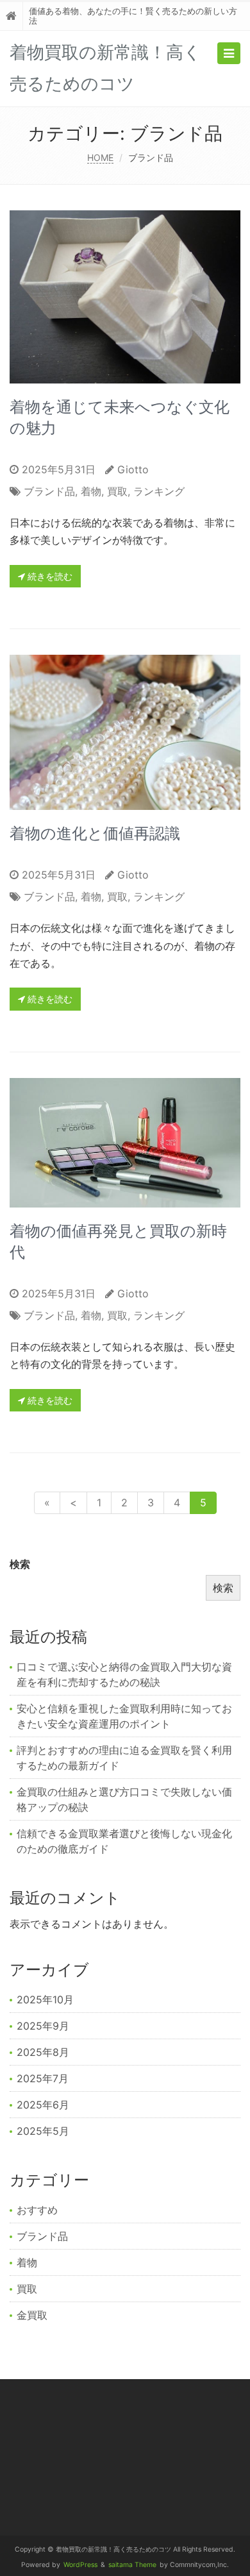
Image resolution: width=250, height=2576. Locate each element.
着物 (91, 491)
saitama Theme (132, 2565)
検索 (20, 1564)
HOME (100, 157)
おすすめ (37, 2210)
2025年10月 (45, 1999)
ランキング (159, 491)
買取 (117, 491)
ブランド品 (49, 491)
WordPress (80, 2565)
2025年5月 (43, 2131)
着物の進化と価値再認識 (95, 833)
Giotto (133, 469)
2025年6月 (43, 2105)
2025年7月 (43, 2078)
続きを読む (49, 576)
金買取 (32, 2315)
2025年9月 (43, 2026)
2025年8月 (43, 2052)
